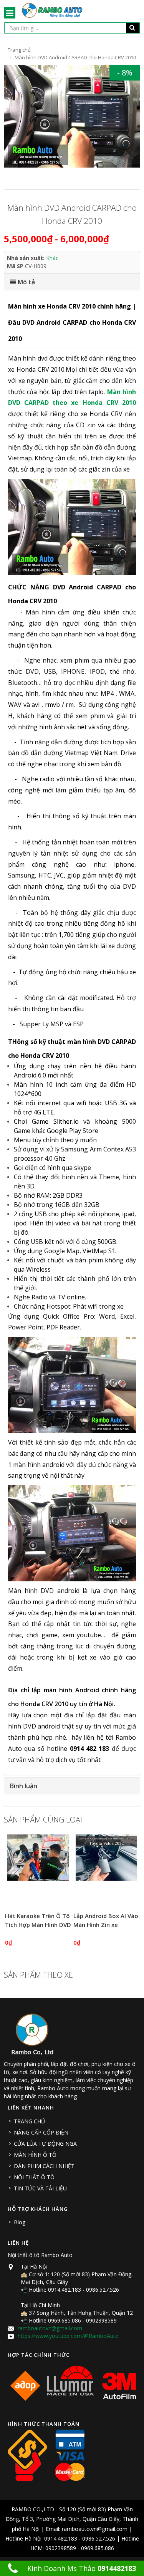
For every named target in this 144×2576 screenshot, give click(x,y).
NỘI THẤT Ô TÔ (34, 2177)
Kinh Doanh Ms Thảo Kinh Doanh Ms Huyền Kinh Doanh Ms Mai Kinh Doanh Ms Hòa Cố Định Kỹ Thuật (76, 2570)
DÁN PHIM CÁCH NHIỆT (44, 2166)
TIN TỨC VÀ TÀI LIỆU (40, 2188)
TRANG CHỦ (29, 2121)
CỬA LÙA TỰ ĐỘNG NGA (45, 2144)
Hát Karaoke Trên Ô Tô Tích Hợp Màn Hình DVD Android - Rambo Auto (38, 1924)
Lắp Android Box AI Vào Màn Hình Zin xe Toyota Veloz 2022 (106, 1924)
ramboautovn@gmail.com (50, 2328)
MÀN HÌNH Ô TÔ (35, 2155)
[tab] (72, 282)
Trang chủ (19, 50)
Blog (20, 2222)
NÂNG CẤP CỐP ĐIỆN (41, 2132)
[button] (72, 282)
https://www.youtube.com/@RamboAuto (68, 2336)
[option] (72, 116)
